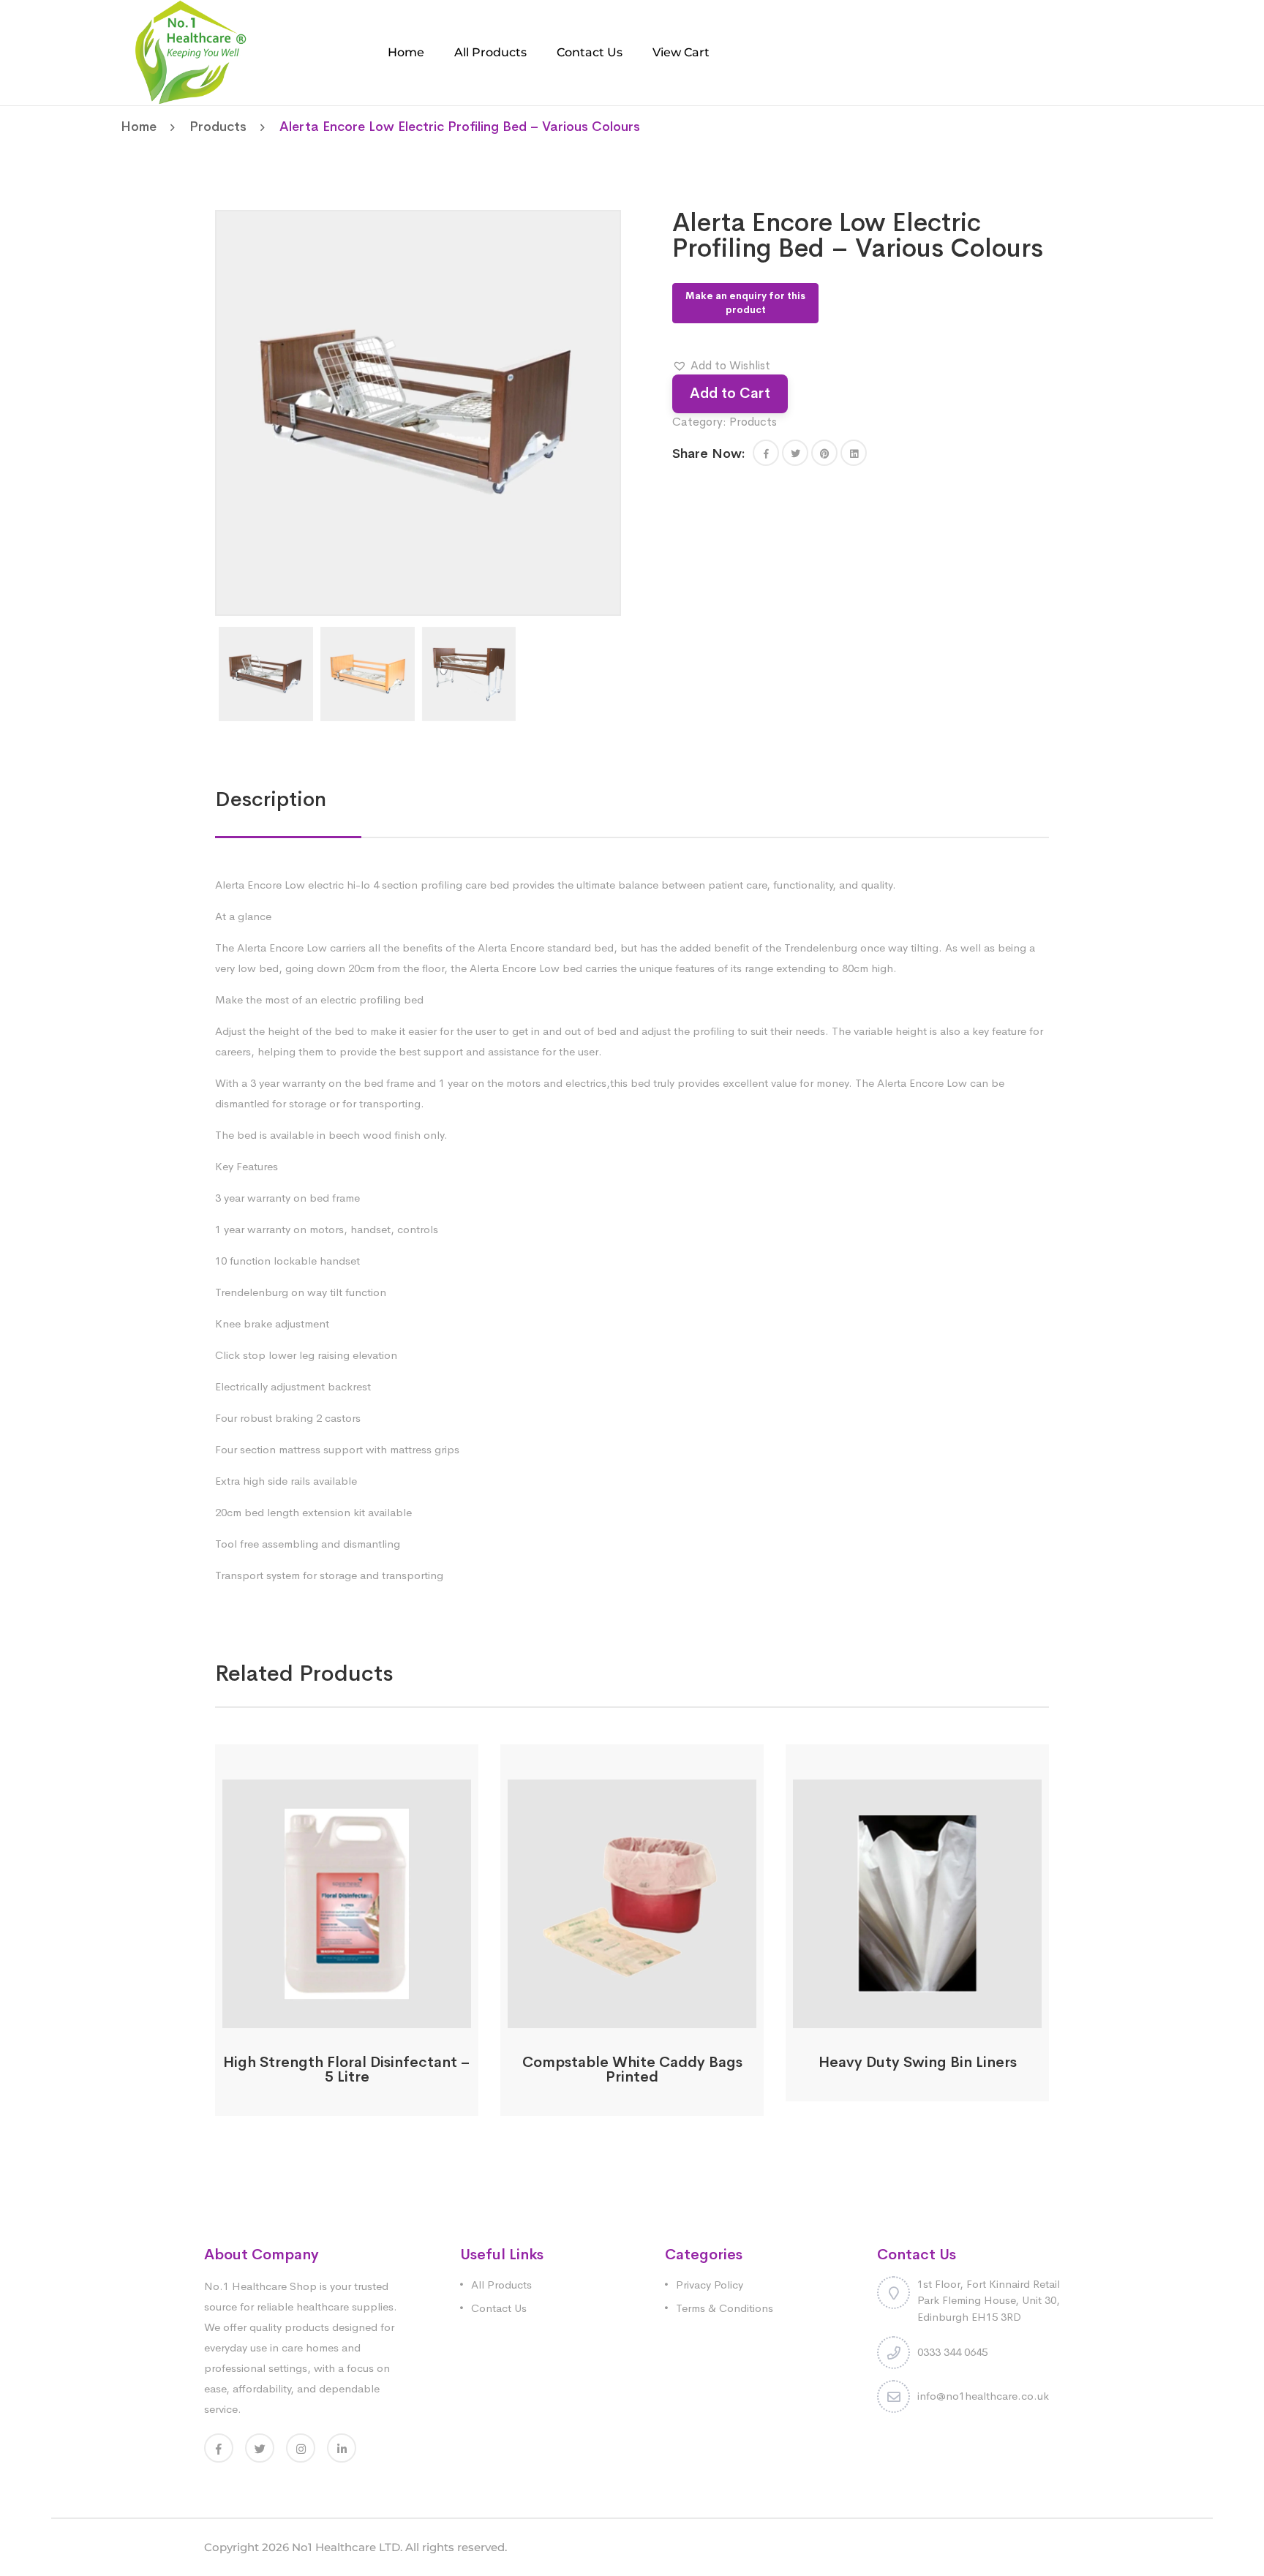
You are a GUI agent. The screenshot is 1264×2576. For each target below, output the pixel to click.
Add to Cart (730, 393)
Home (406, 52)
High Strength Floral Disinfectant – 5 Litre (347, 2070)
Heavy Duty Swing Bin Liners (918, 2062)
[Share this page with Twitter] (795, 453)
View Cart (681, 52)
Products (218, 127)
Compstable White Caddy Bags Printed (632, 2070)
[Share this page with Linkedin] (854, 453)
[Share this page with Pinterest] (824, 453)
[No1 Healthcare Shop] (191, 52)
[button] (721, 366)
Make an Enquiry (347, 2019)
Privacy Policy (710, 2285)
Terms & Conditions (725, 2308)
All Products (490, 52)
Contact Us (590, 52)
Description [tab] (271, 799)
